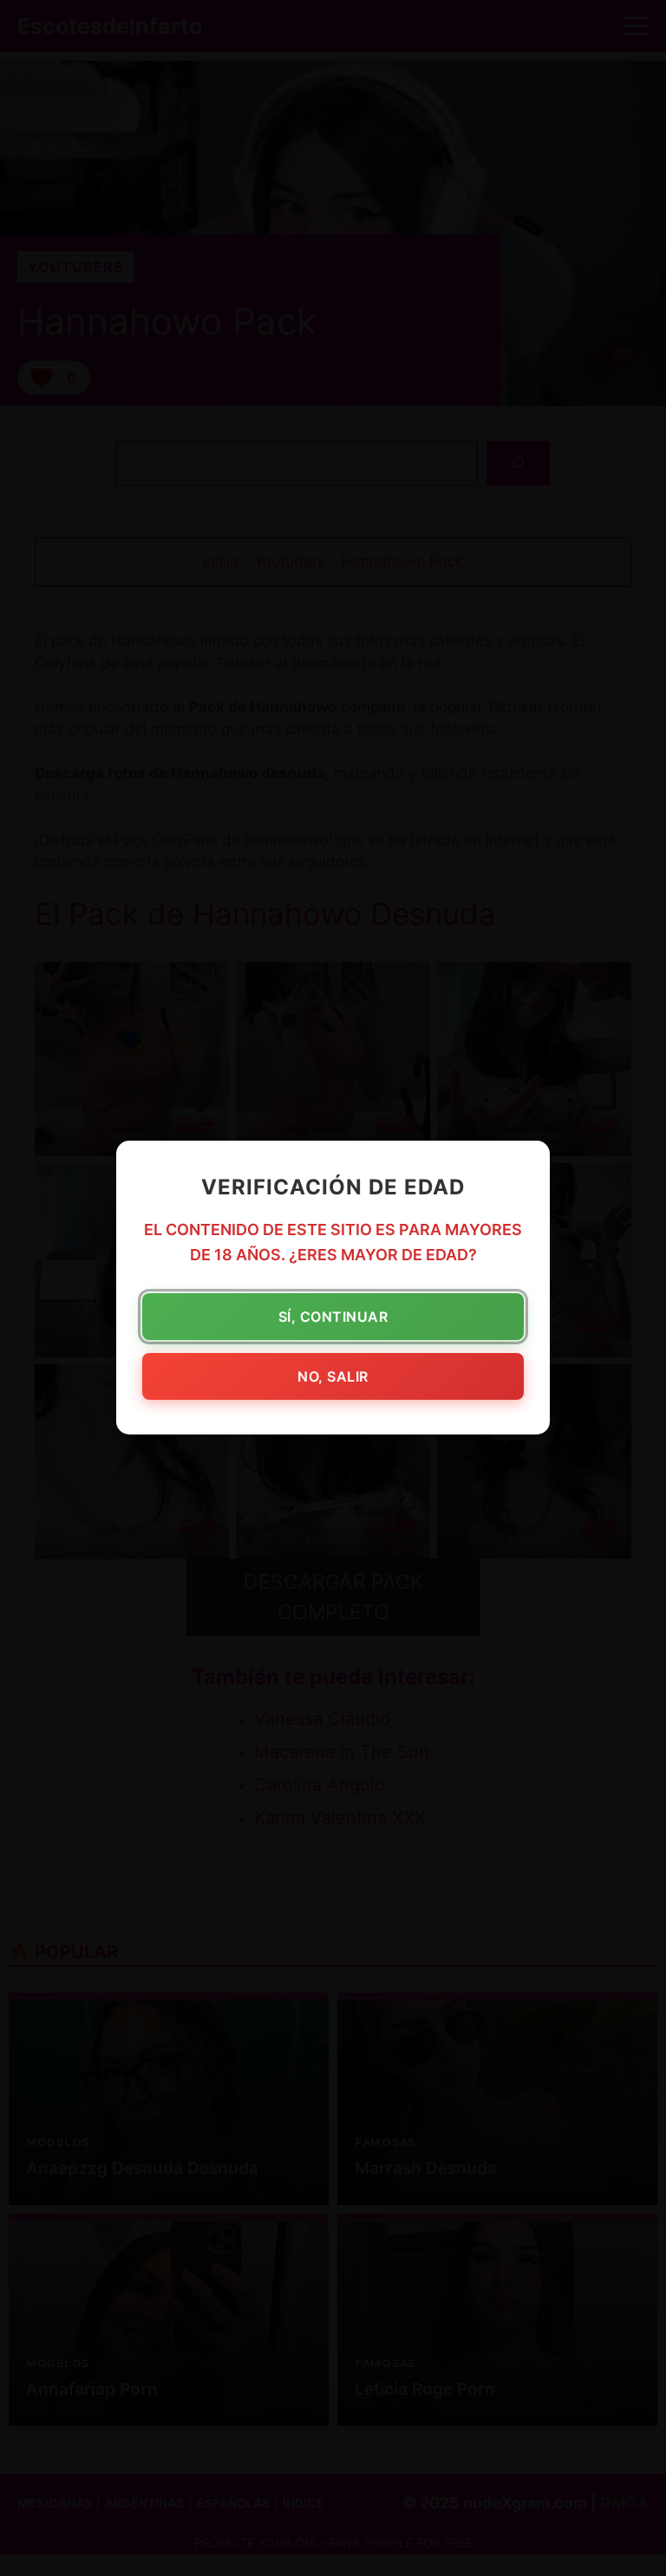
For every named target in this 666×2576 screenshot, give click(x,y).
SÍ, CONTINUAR (333, 1317)
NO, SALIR (333, 1377)
